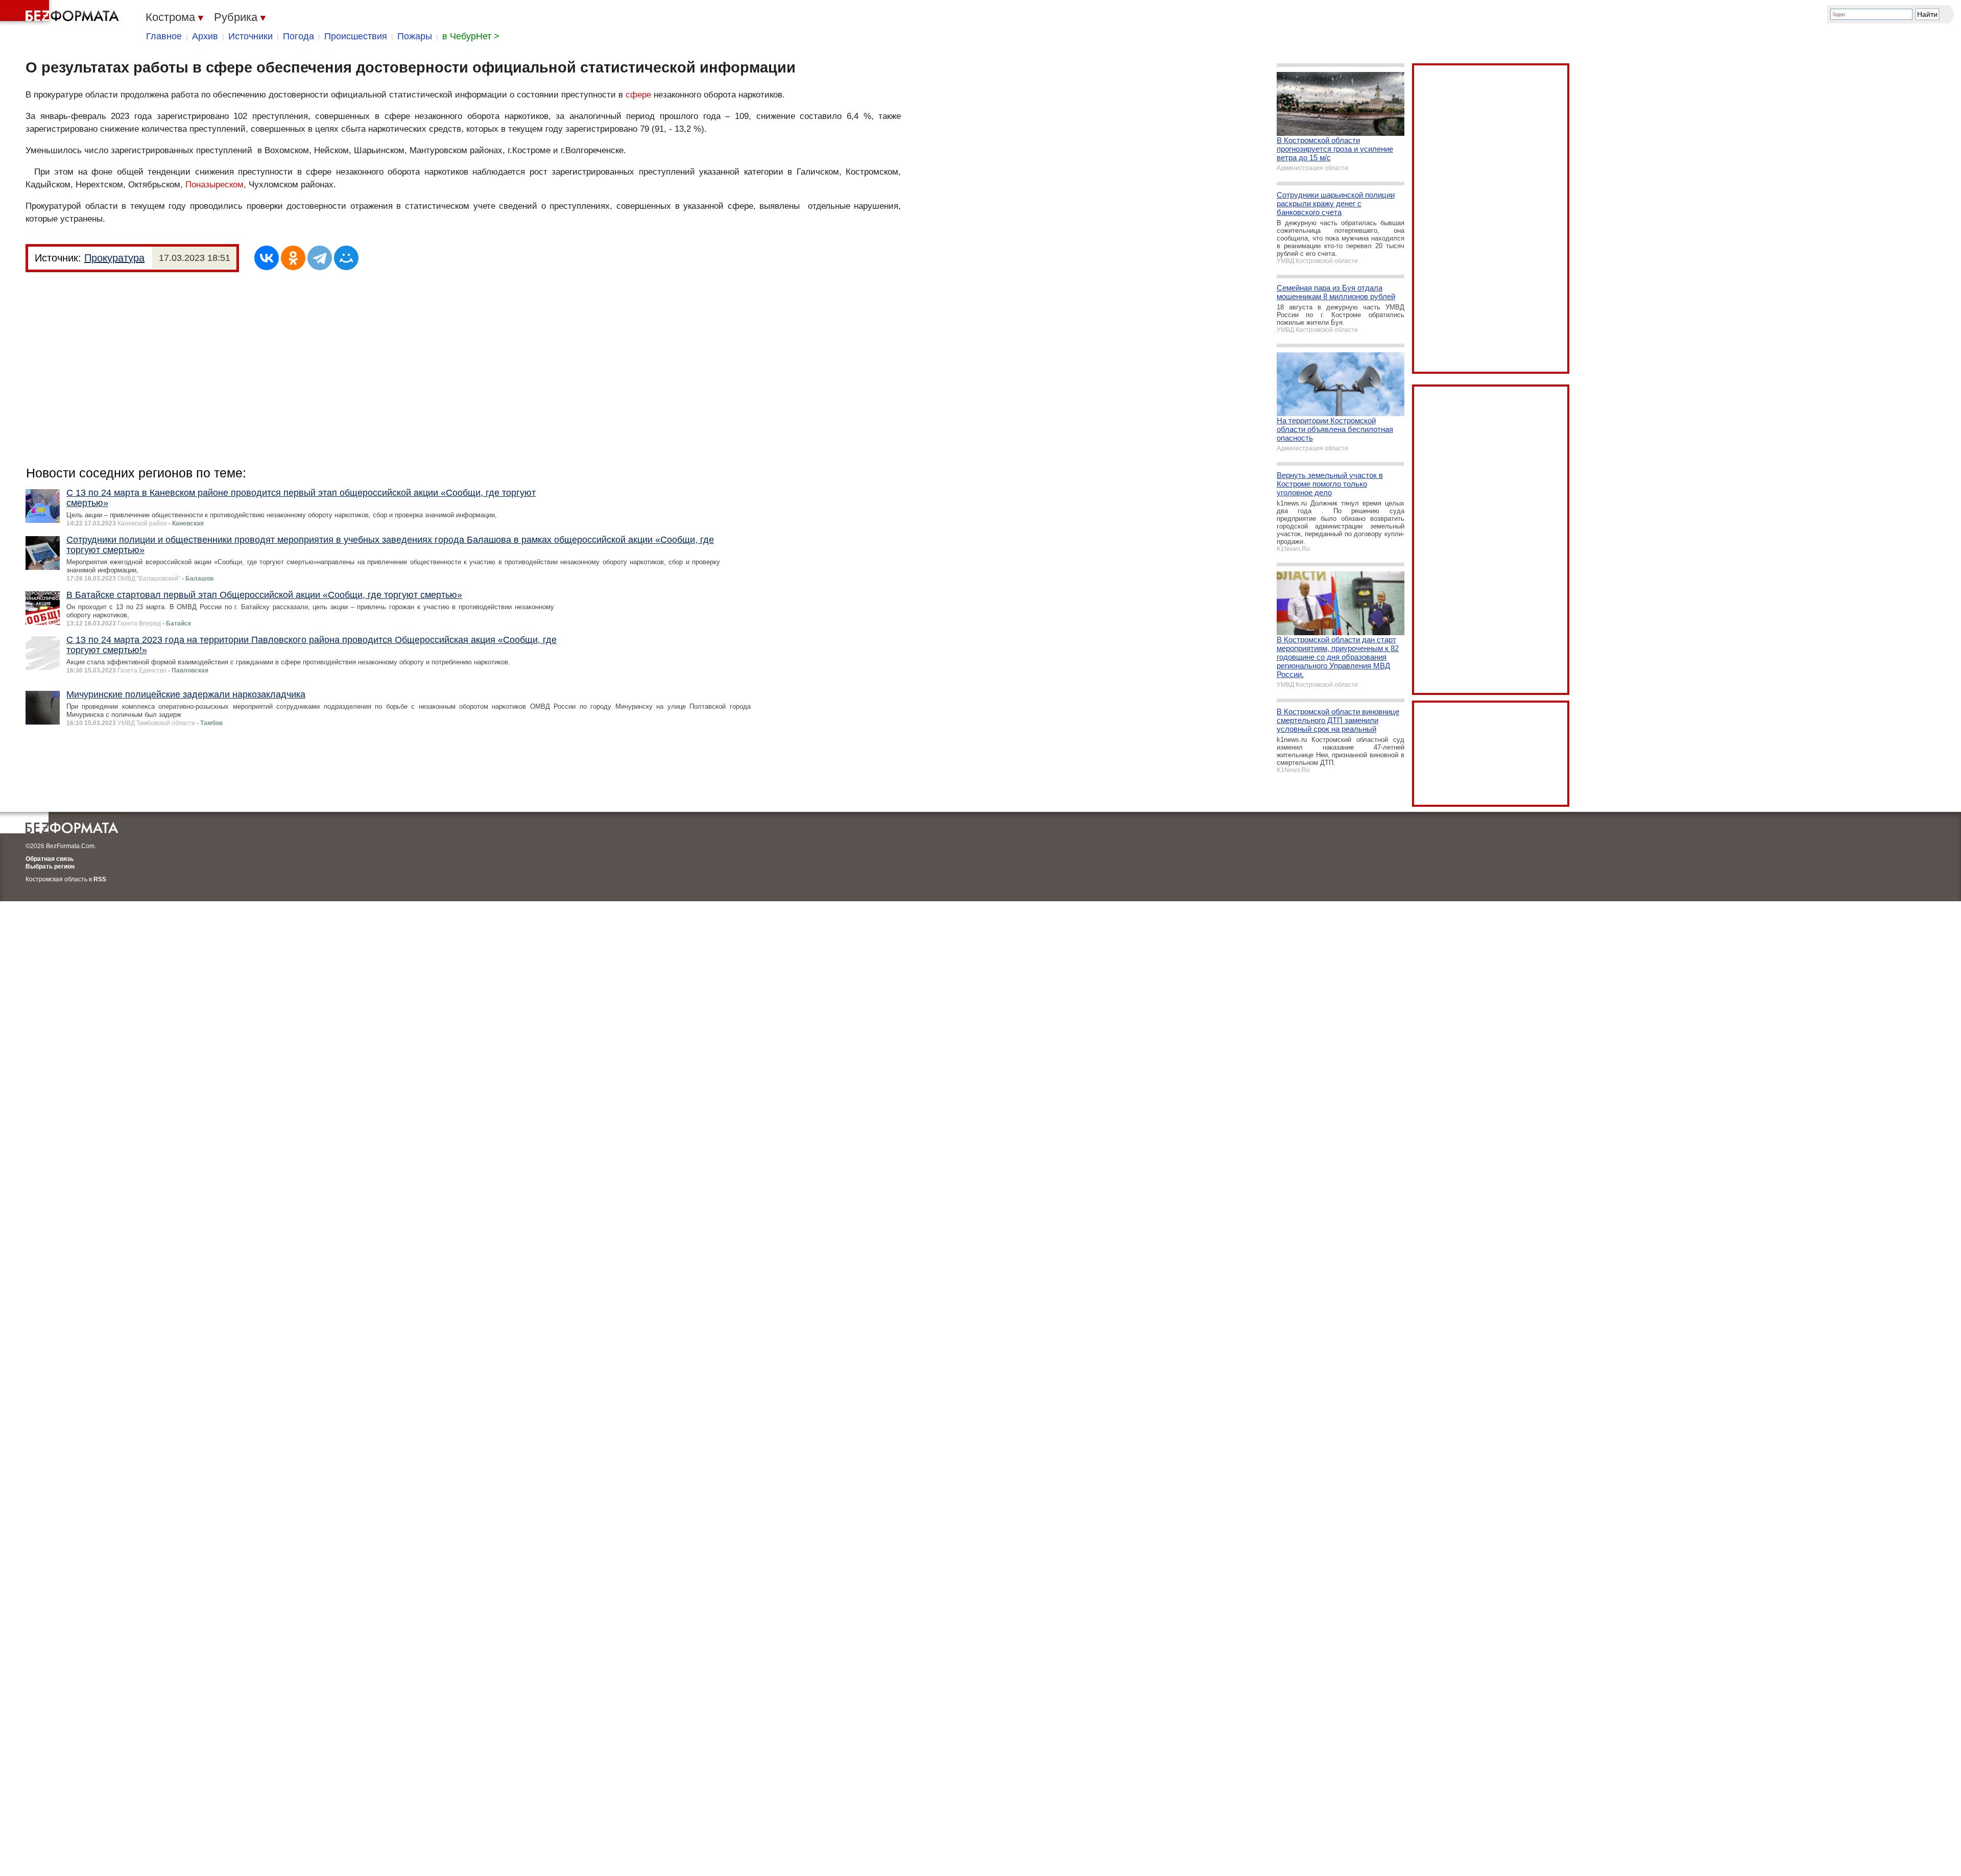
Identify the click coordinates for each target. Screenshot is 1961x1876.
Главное (164, 36)
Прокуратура (114, 258)
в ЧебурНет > (471, 36)
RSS (100, 879)
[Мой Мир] (346, 258)
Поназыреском (214, 185)
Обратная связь (50, 859)
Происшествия (356, 36)
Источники (250, 36)
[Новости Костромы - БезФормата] (61, 13)
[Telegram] (320, 258)
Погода (298, 36)
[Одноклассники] (293, 258)
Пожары (415, 36)
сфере (638, 95)
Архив (205, 36)
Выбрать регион (50, 867)
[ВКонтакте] (267, 258)
